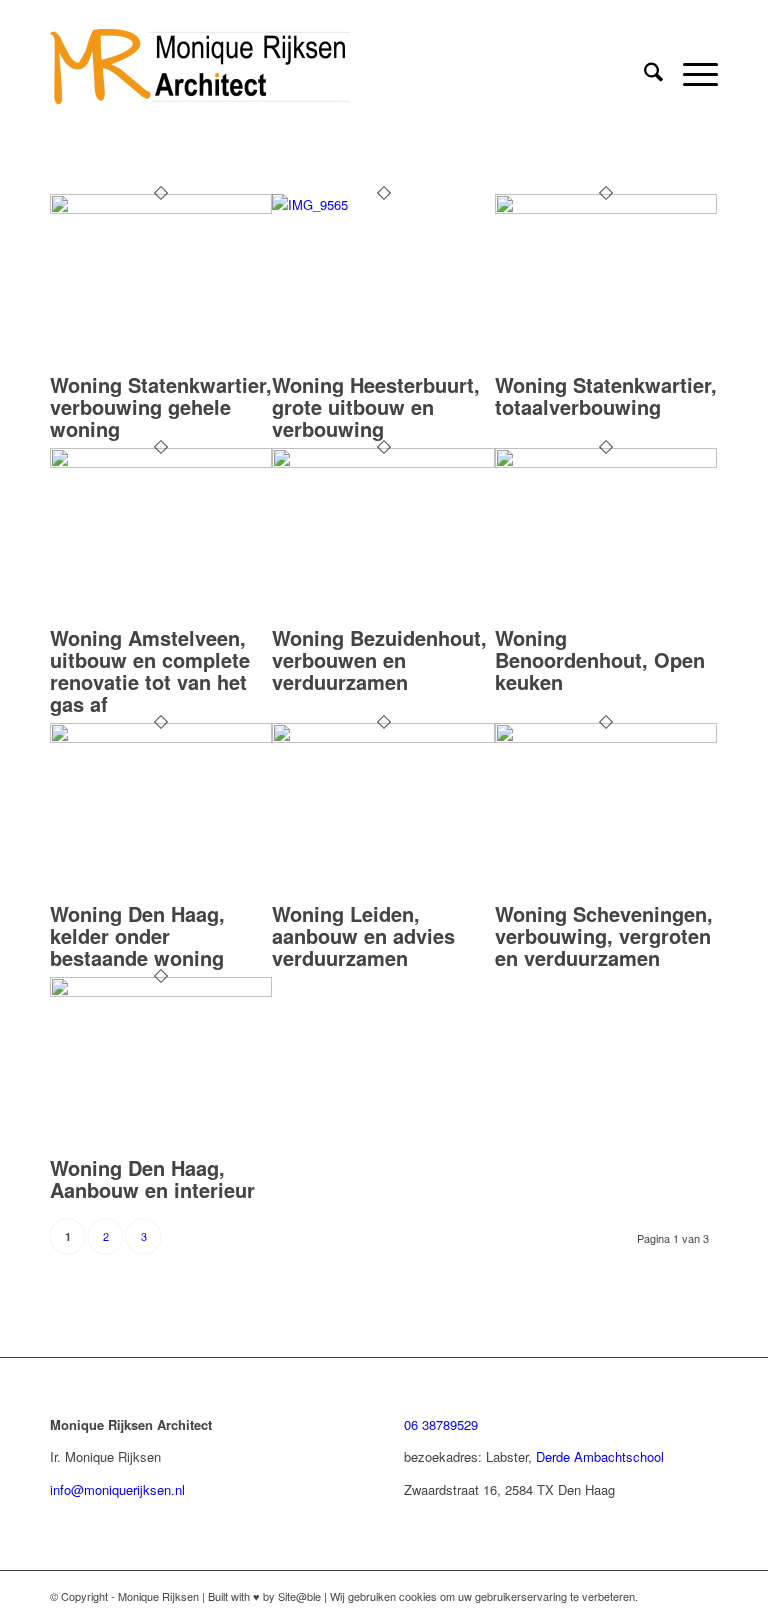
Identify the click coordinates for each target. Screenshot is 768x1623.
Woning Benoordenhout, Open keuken (600, 659)
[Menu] (690, 74)
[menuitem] (643, 74)
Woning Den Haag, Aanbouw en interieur (152, 1178)
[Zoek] (643, 74)
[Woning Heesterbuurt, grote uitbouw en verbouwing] (383, 204)
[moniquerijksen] (200, 74)
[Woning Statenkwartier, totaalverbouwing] (606, 208)
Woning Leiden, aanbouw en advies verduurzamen (363, 935)
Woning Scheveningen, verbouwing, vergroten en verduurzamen (604, 935)
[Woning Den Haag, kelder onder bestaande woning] (161, 737)
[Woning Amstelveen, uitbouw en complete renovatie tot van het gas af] (161, 462)
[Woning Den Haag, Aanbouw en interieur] (161, 991)
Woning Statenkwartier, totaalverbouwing (606, 395)
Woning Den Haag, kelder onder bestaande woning (137, 935)
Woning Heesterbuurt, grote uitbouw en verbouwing (376, 406)
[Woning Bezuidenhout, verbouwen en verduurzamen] (383, 462)
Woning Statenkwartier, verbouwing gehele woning (161, 406)
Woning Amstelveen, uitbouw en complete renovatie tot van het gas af (150, 670)
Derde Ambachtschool (600, 1456)
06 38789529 (441, 1424)
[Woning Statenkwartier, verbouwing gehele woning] (161, 208)
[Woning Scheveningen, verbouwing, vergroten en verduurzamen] (606, 737)
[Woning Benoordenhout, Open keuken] (606, 462)
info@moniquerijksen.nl (117, 1489)
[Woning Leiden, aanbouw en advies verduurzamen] (383, 737)
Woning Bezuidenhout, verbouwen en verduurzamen (379, 659)
